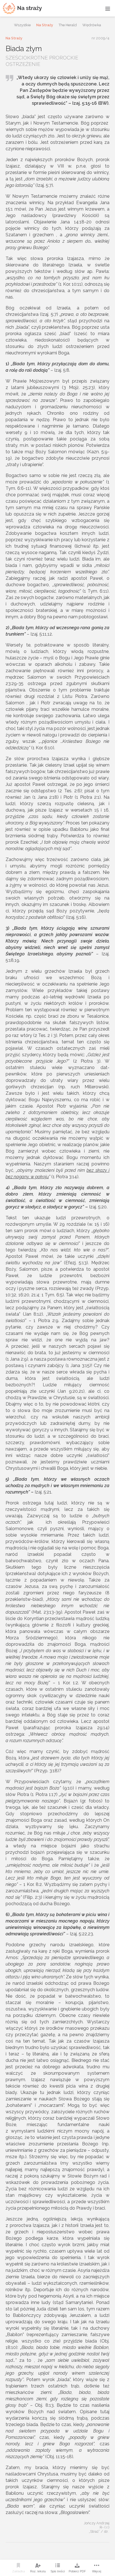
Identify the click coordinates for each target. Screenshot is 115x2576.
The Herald (68, 25)
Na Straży (45, 25)
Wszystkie (22, 25)
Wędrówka (92, 25)
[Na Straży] (22, 8)
